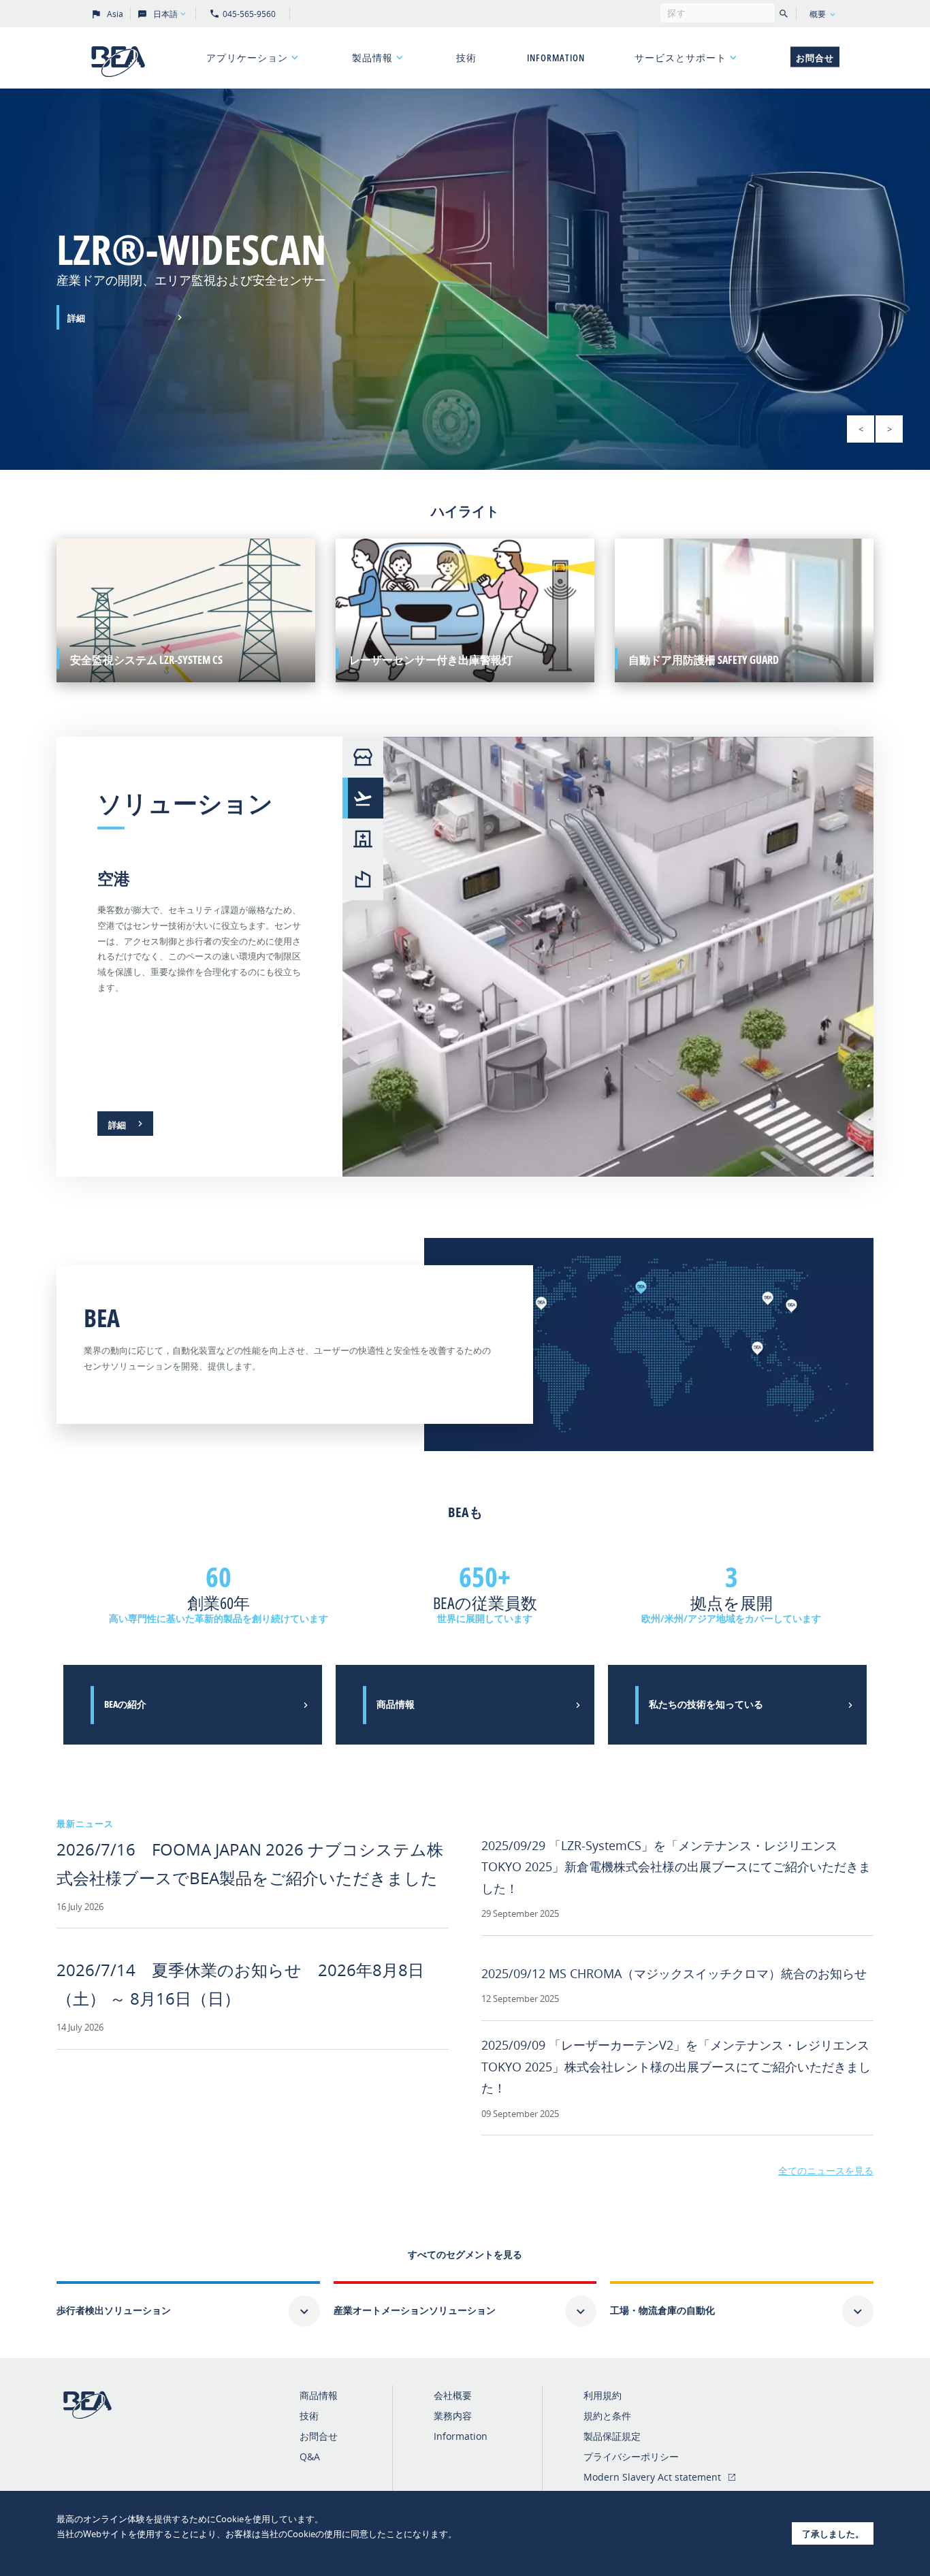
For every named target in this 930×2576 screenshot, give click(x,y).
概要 (818, 14)
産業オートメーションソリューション (415, 2310)
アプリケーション (247, 58)
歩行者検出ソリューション (114, 2310)
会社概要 (453, 2395)
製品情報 (372, 58)
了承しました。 (833, 2534)
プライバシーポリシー (631, 2456)
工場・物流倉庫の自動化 (662, 2310)
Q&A (310, 2456)
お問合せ (815, 58)
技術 (466, 58)
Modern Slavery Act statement (652, 2477)
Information (556, 58)
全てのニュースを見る (826, 2170)
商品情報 (319, 2395)
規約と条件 (607, 2416)
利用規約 (603, 2395)
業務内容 (453, 2416)
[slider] (465, 279)
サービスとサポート (680, 58)
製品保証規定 (612, 2436)
